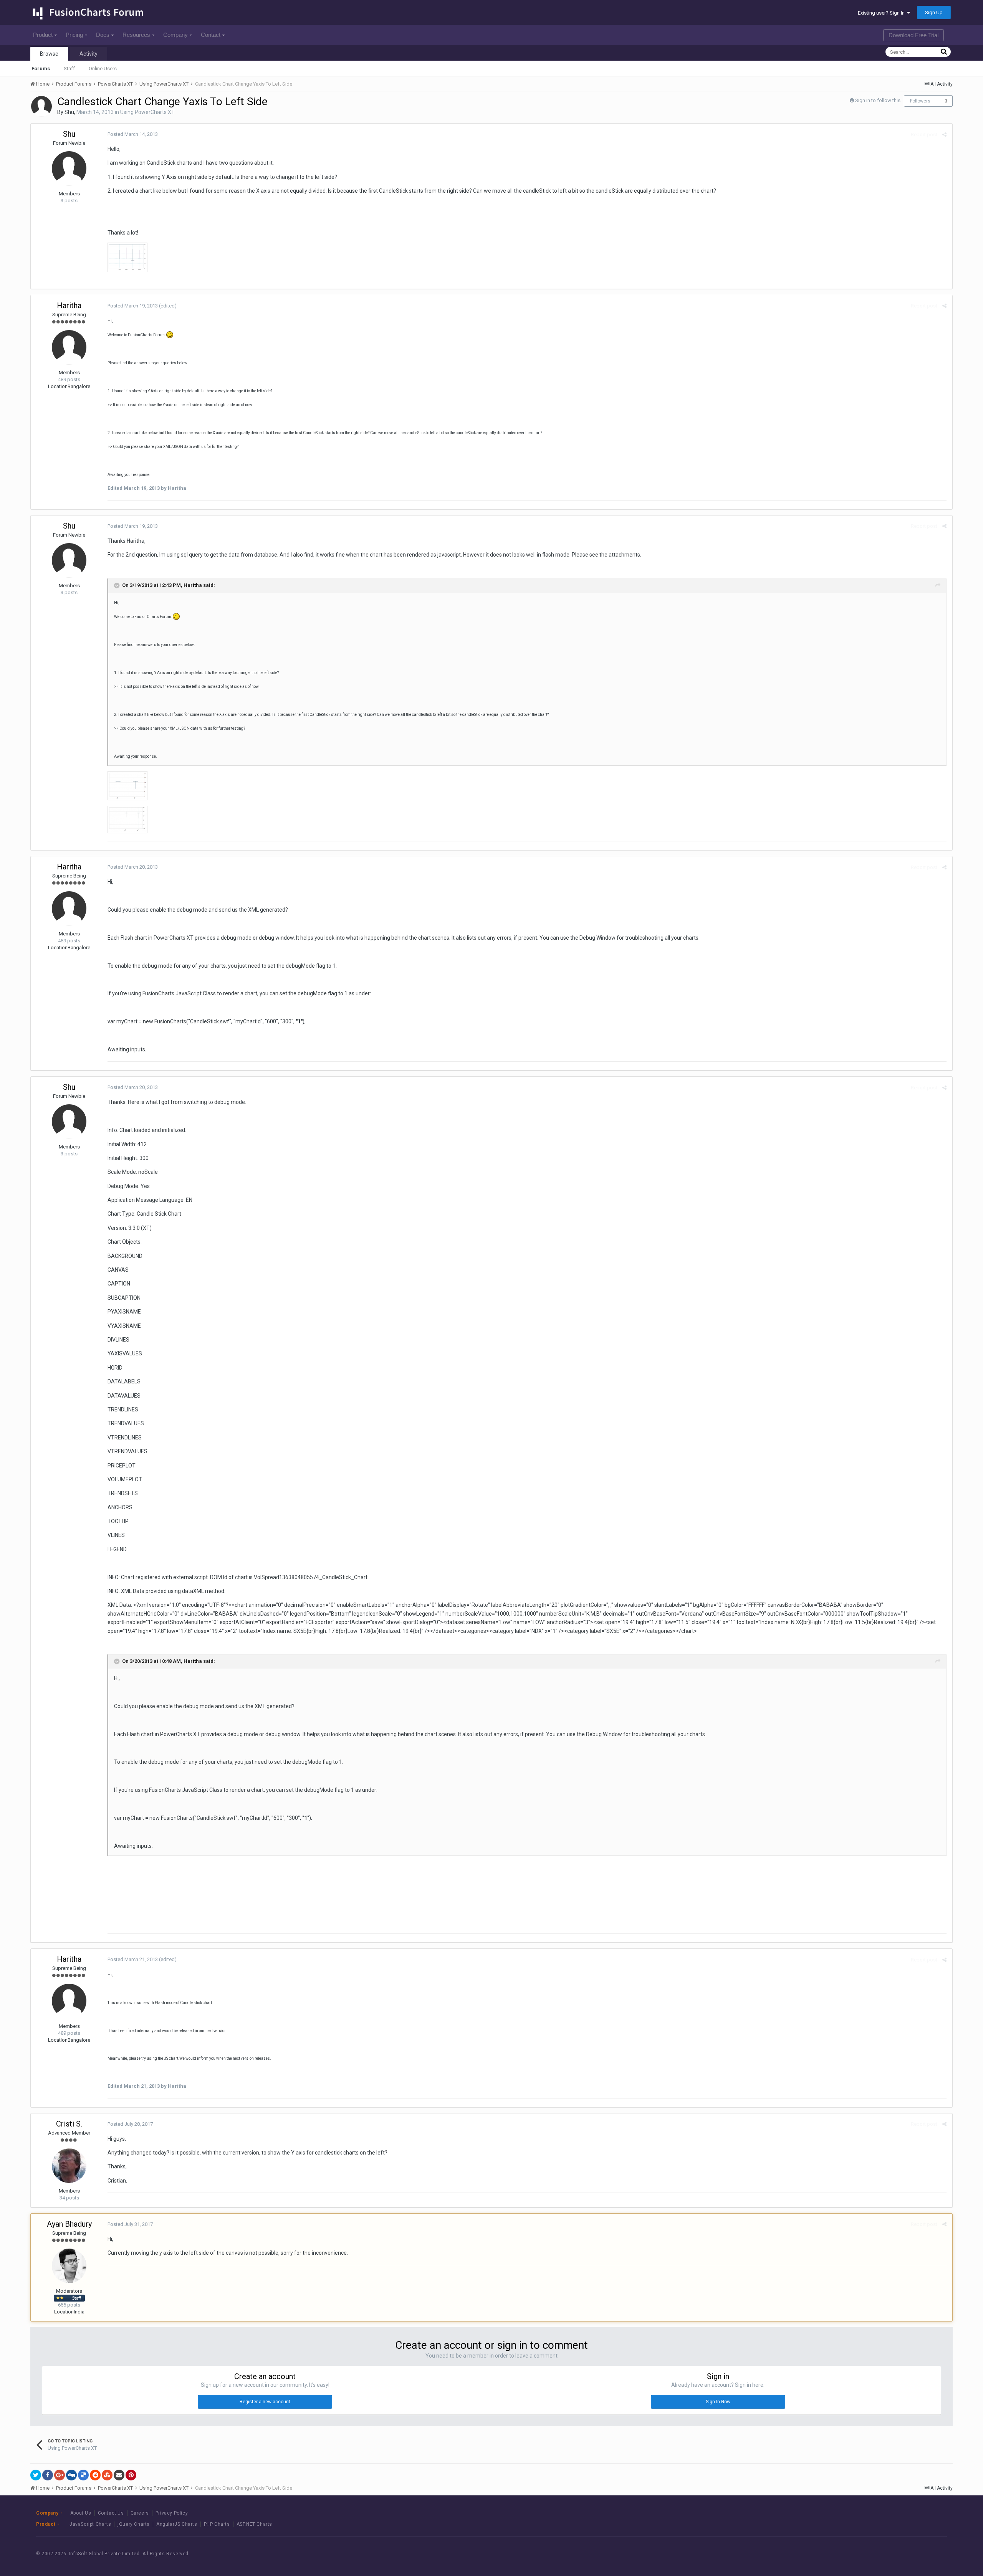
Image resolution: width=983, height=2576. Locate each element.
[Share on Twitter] (36, 2475)
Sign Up (934, 12)
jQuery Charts (134, 2524)
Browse (49, 54)
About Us (81, 2513)
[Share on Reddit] (95, 2475)
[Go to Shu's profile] (41, 106)
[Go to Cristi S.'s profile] (69, 2166)
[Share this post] (944, 135)
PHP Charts (217, 2524)
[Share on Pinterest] (131, 2475)
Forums (41, 69)
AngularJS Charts (177, 2524)
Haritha (69, 306)
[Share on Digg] (71, 2475)
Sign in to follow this (878, 100)
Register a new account (265, 2402)
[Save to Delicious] (83, 2475)
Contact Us (111, 2513)
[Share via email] (119, 2475)
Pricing (74, 35)
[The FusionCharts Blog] (871, 2554)
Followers (920, 101)
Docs (103, 35)
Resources (136, 35)
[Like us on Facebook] (888, 2554)
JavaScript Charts (90, 2524)
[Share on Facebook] (48, 2475)
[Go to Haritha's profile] (69, 347)
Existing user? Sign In (882, 13)
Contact (211, 35)
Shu (69, 112)
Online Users (103, 69)
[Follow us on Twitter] (906, 2554)
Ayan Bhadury (69, 2224)
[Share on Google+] (60, 2475)
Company (175, 35)
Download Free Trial (913, 35)
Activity (89, 54)
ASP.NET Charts (254, 2524)
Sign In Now (718, 2402)
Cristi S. (69, 2124)
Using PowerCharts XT (147, 112)
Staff (69, 69)
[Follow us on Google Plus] (923, 2554)
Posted (133, 134)
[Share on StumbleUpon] (107, 2475)
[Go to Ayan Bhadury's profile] (69, 2266)
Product (43, 35)
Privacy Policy (172, 2513)
